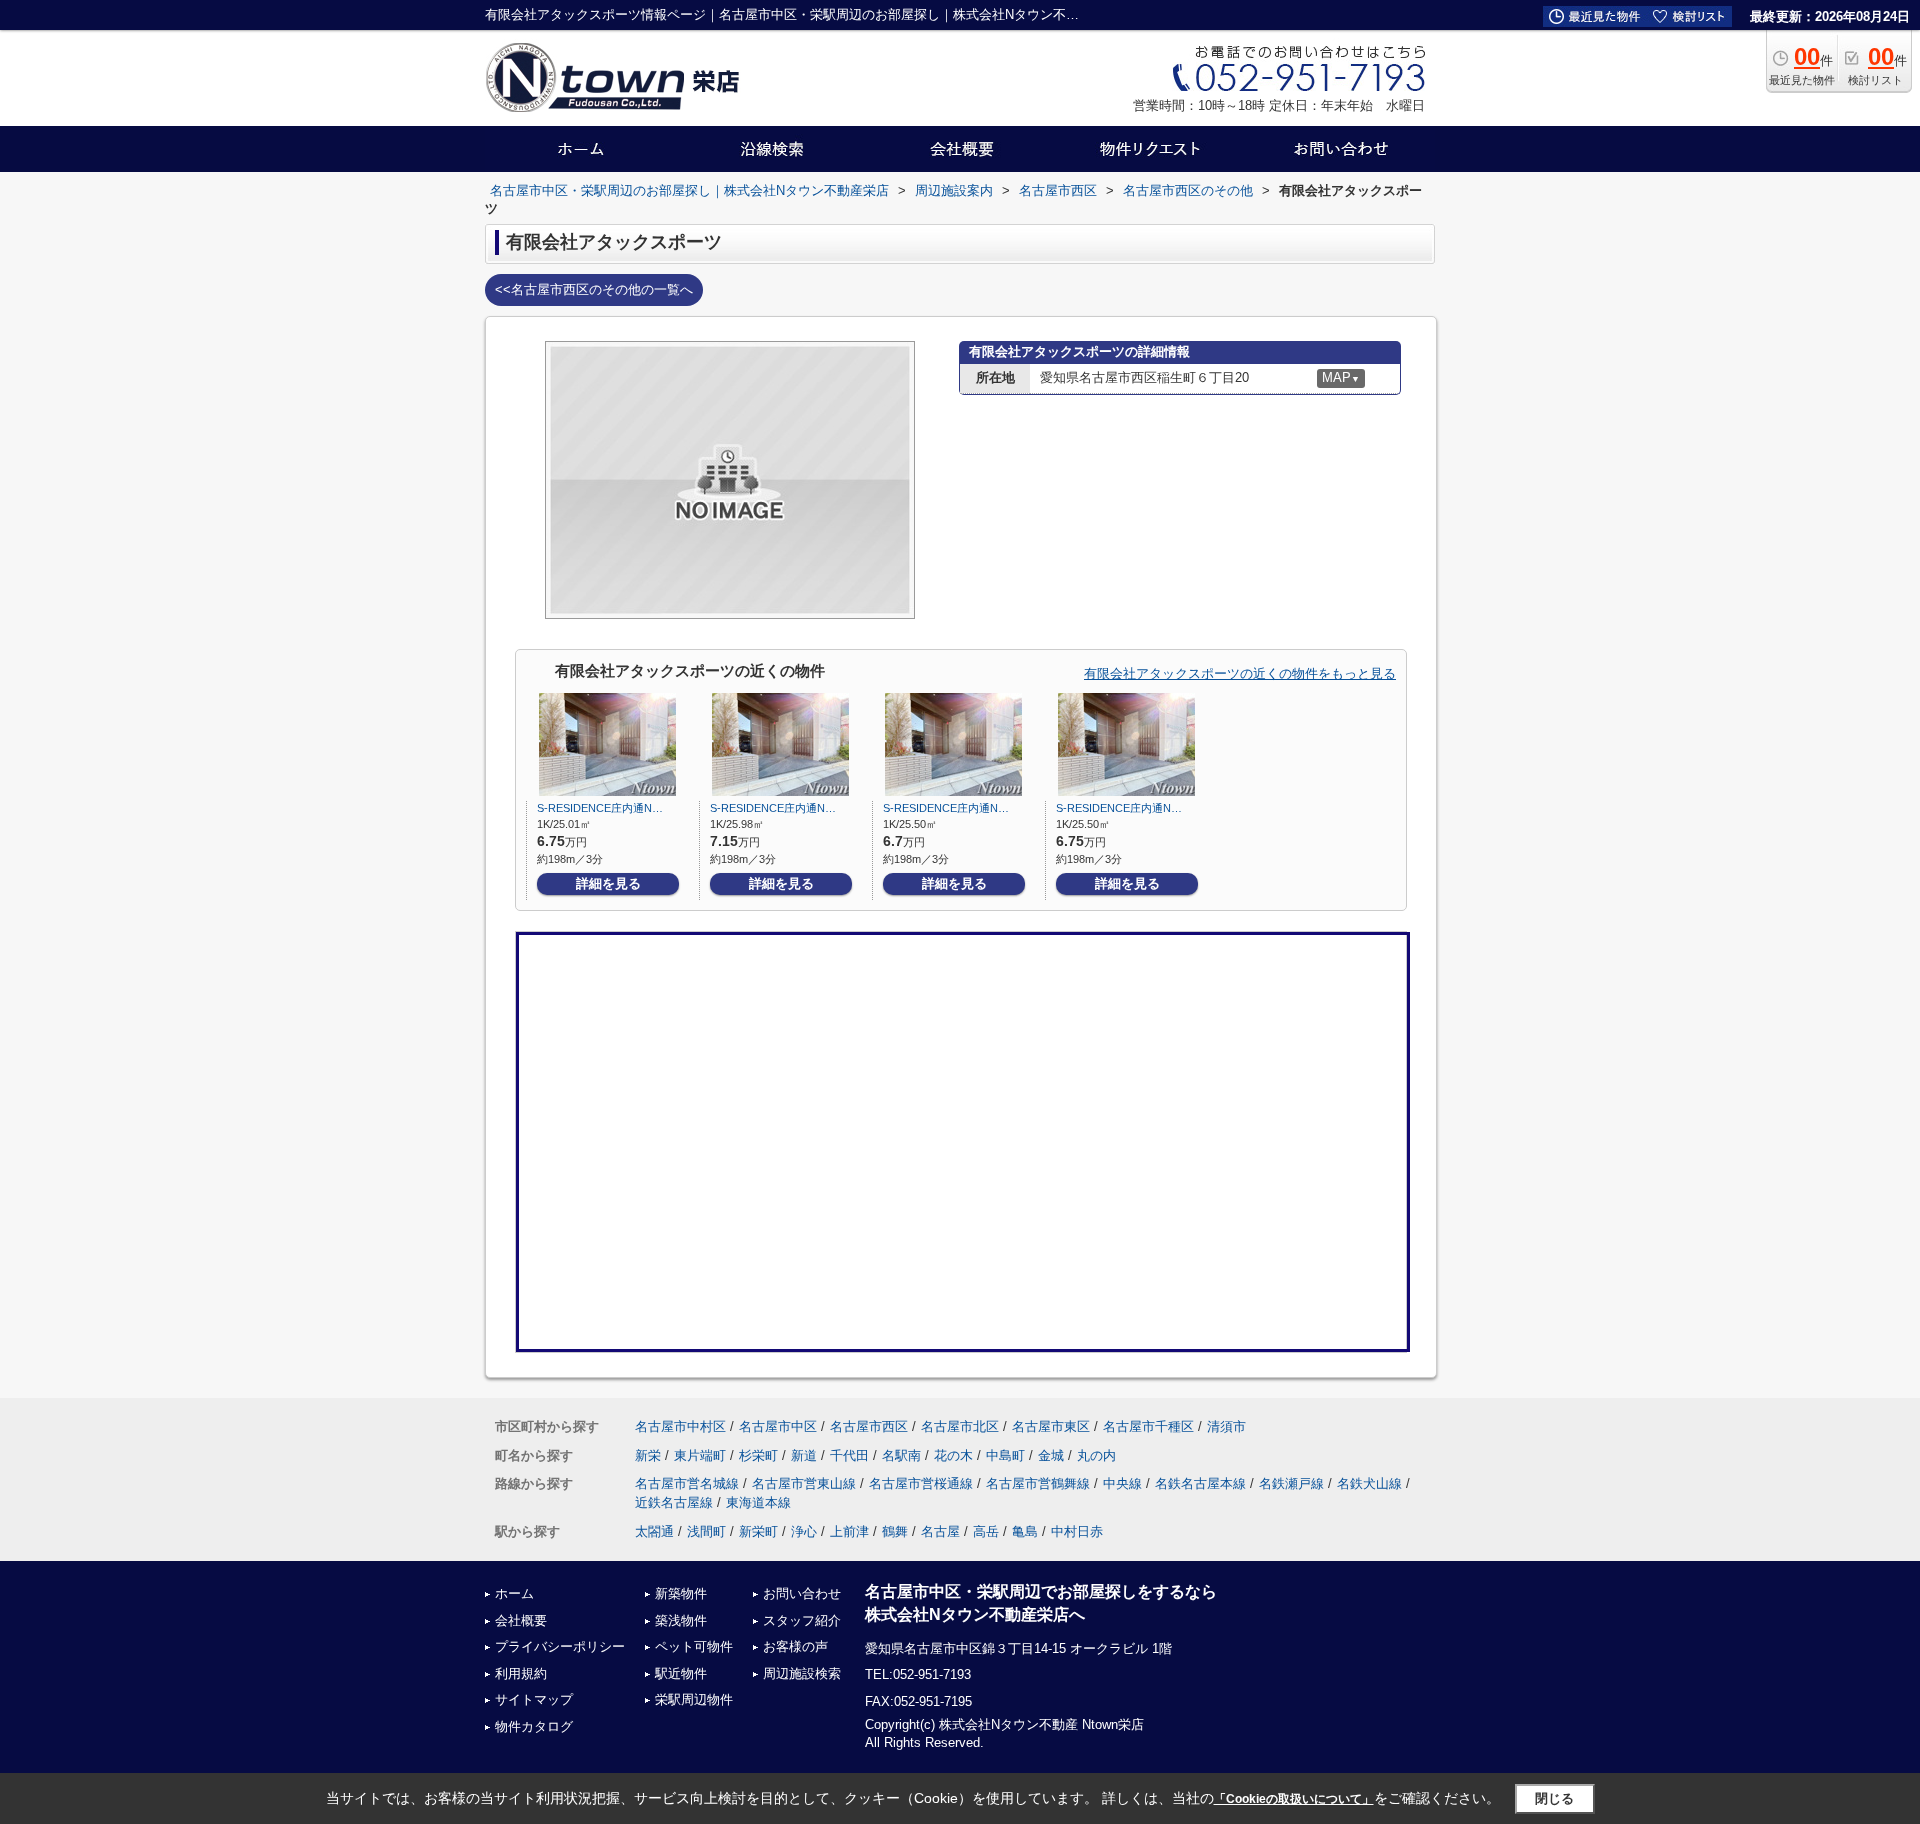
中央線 (1122, 1483)
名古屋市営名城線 (687, 1483)
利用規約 (521, 1673)
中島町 (1005, 1455)
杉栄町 (758, 1455)
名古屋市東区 (1051, 1426)
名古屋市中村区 (680, 1426)
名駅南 (901, 1455)
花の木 (953, 1455)
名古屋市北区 (960, 1426)
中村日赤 (1077, 1531)
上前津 (849, 1531)
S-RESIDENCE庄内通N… (600, 808)
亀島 (1025, 1531)
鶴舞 (895, 1531)
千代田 (849, 1455)
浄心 (804, 1531)
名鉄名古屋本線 (1200, 1483)
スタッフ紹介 (802, 1620)
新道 (804, 1455)
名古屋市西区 (869, 1426)
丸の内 (1096, 1455)
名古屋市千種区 (1148, 1426)
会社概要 (521, 1620)
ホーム (514, 1593)
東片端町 (700, 1455)
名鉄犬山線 (1369, 1483)
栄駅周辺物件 (694, 1699)
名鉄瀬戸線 (1291, 1483)
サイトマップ (534, 1699)
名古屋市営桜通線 (921, 1483)
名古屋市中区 (778, 1426)
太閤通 (654, 1531)
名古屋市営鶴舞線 (1038, 1483)
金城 (1051, 1455)
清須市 (1226, 1426)
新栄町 (758, 1531)
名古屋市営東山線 (804, 1483)
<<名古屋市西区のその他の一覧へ (594, 289)
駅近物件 (681, 1673)
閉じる (1554, 1797)
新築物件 (681, 1593)
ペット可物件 (694, 1646)
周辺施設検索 (802, 1673)
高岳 (986, 1531)
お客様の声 (795, 1646)
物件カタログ (534, 1726)
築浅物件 (681, 1620)
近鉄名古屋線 (674, 1502)
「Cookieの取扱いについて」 (1294, 1799)
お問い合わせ (802, 1593)
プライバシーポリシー (560, 1646)
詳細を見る (608, 883)
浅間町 (706, 1531)
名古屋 (940, 1531)
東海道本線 (758, 1502)
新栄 (648, 1455)
